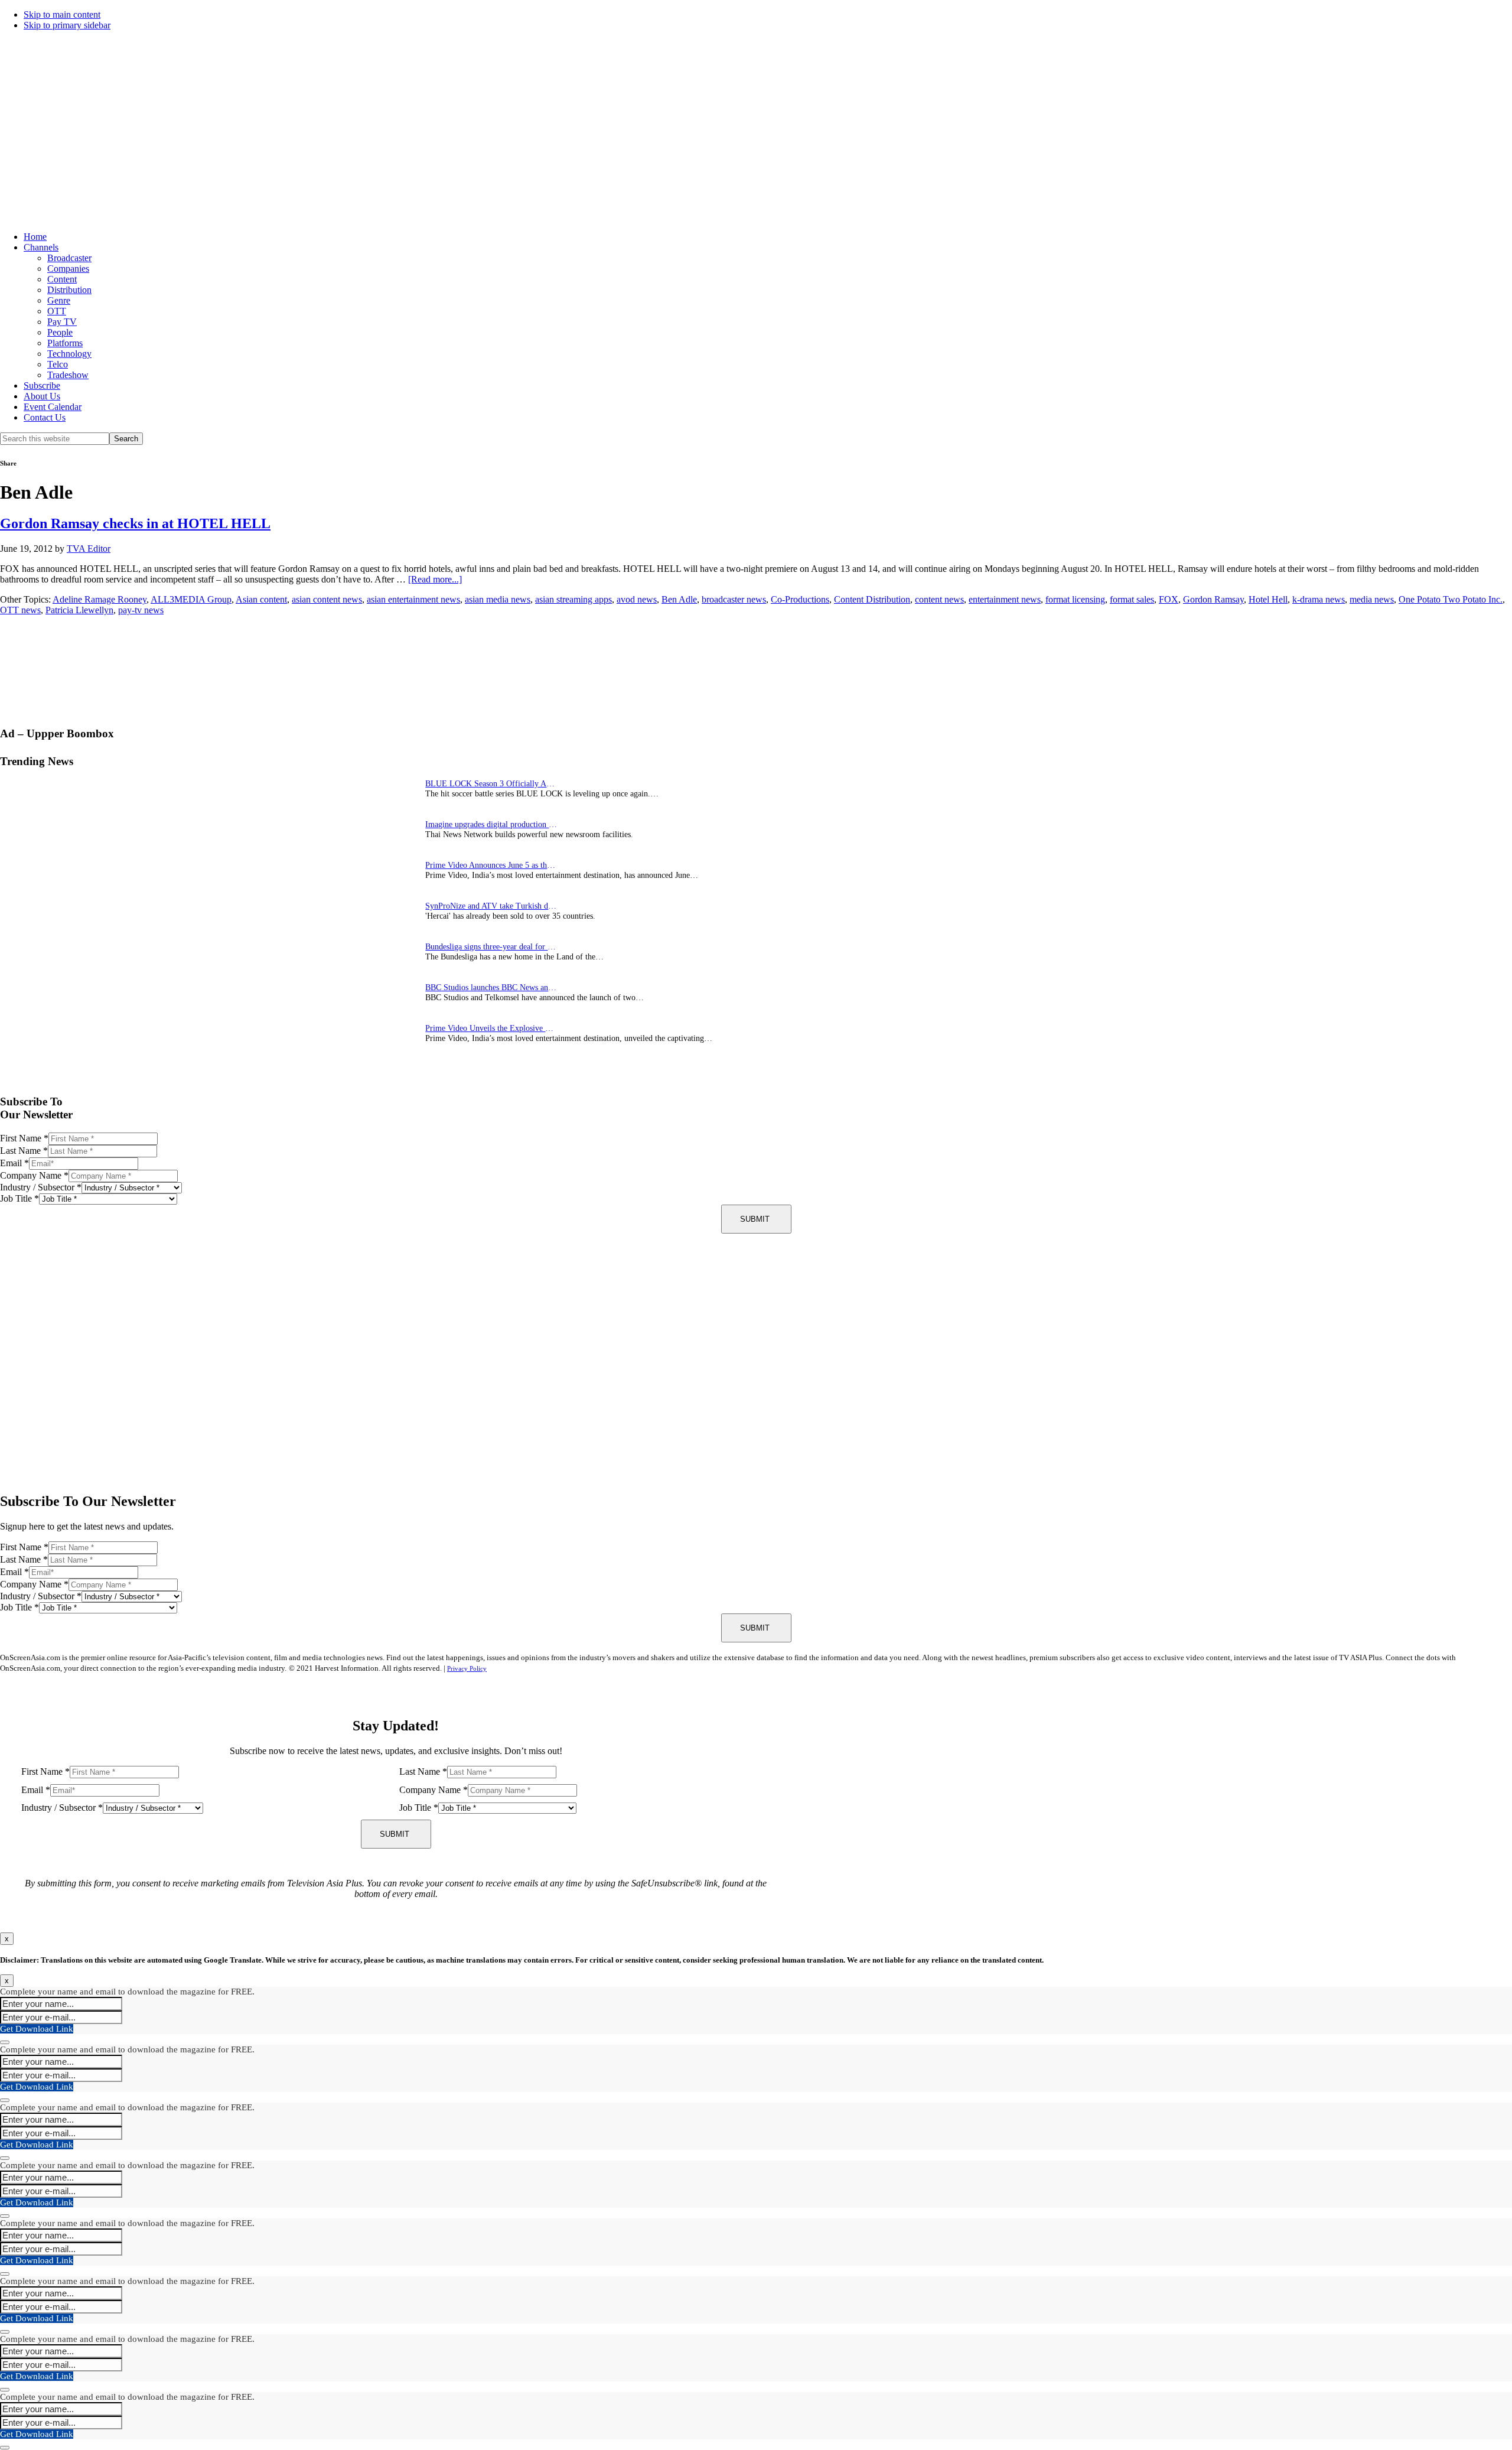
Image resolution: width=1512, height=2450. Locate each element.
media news (1372, 599)
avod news (637, 599)
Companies (68, 269)
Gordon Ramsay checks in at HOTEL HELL (135, 523)
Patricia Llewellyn (79, 610)
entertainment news (1005, 599)
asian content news (327, 599)
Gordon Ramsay (1213, 599)
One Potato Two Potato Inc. (1451, 599)
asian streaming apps (573, 599)
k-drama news (1319, 599)
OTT (57, 311)
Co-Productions (800, 599)
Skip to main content (62, 14)
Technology (69, 354)
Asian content (261, 599)
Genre (59, 300)
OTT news (20, 610)
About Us (42, 396)
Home (35, 237)
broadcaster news (734, 599)
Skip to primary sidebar (67, 25)
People (60, 332)
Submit (755, 1219)
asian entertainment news (413, 599)
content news (939, 599)
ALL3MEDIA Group (191, 599)
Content (62, 279)
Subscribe (42, 385)
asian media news (498, 599)
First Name (24, 1138)
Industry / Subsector (41, 1187)
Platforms (65, 343)
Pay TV (62, 322)
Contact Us (45, 417)
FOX (1169, 599)
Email (14, 1163)
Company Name (34, 1175)
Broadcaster (69, 258)
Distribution (69, 290)
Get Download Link (37, 2029)
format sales (1132, 599)
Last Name (24, 1151)
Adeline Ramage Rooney (100, 599)
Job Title (19, 1198)
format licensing (1075, 599)
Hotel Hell (1268, 599)
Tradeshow (68, 375)
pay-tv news (141, 610)
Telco (58, 364)
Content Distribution (872, 599)
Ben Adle (679, 599)
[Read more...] (435, 579)
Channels (41, 247)
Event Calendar (53, 407)
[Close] (5, 2042)
